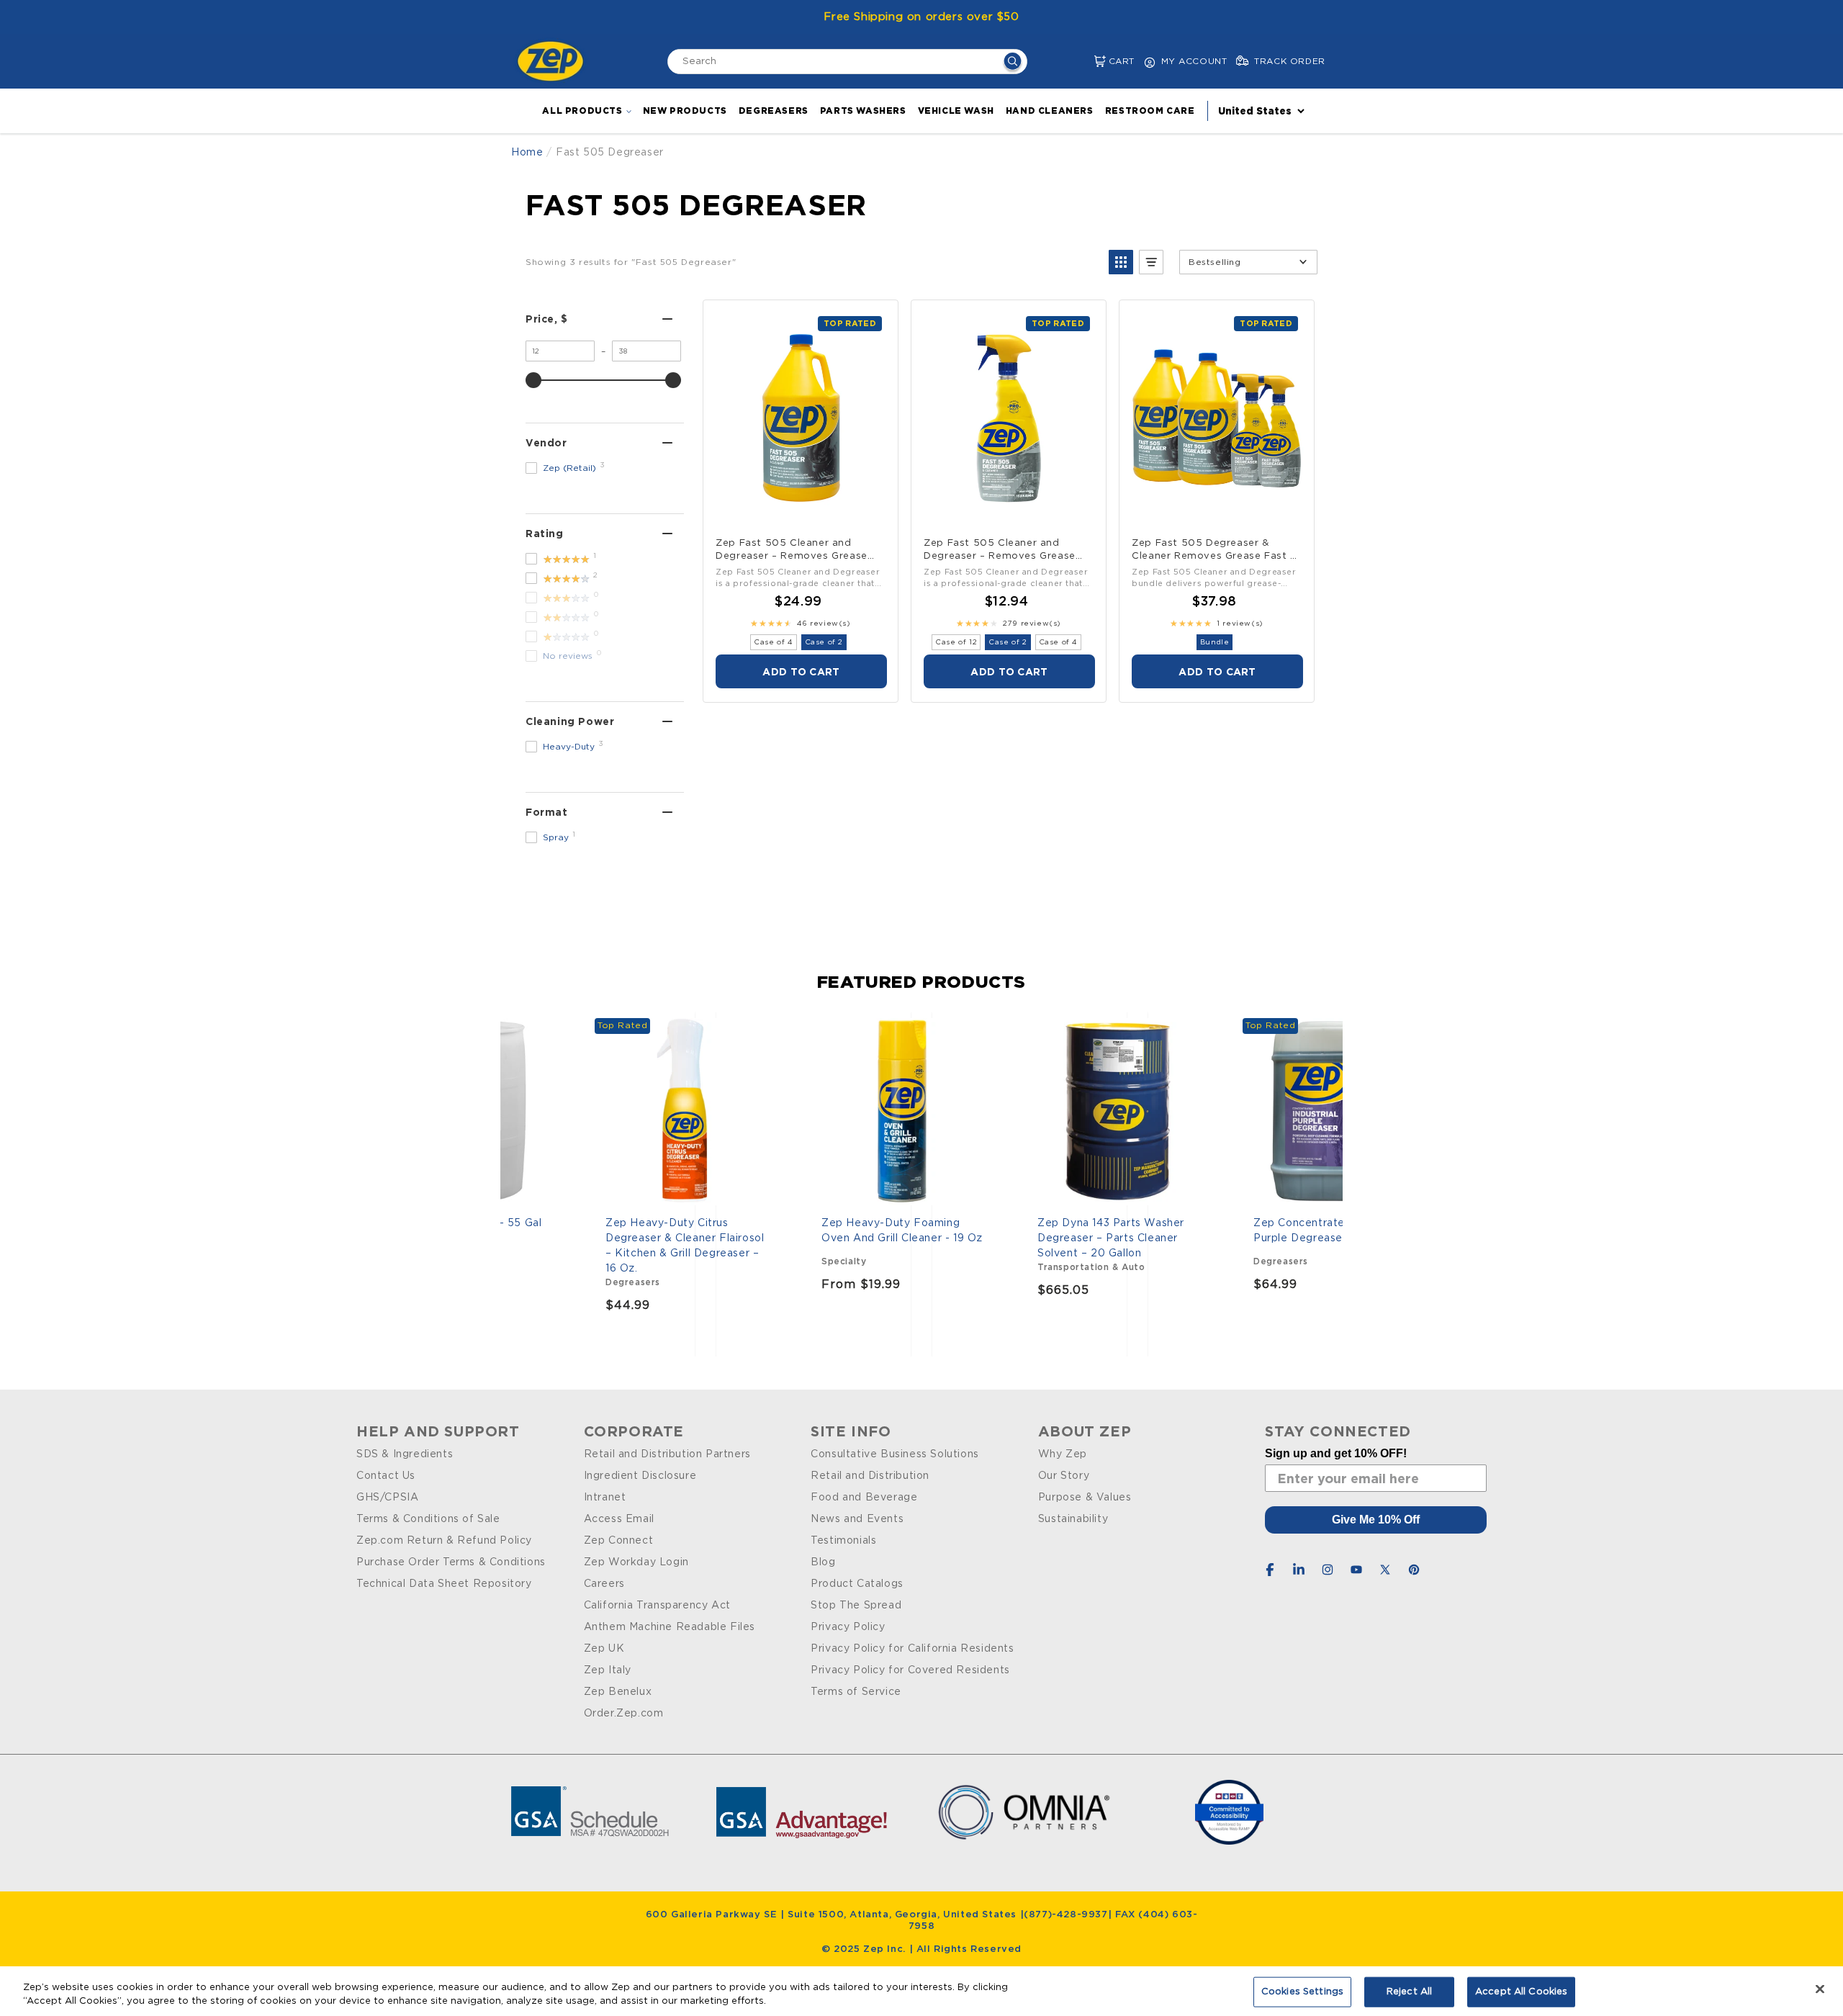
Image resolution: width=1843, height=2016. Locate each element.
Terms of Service (856, 1692)
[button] (1088, 62)
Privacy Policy (848, 1627)
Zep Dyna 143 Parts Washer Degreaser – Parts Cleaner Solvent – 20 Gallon (1111, 1238)
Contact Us (386, 1476)
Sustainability (1073, 1519)
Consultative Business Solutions (895, 1454)
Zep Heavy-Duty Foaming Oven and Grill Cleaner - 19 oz (902, 1231)
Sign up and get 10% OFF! (1336, 1453)
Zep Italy (608, 1670)
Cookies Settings (1302, 1992)
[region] (921, 1991)
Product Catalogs (857, 1584)
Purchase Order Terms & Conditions (451, 1562)
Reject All (1409, 1992)
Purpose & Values (1085, 1498)
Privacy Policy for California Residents (912, 1649)
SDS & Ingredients (405, 1454)
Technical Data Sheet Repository (444, 1584)
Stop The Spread (856, 1606)
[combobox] (847, 62)
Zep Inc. (886, 1949)
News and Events (857, 1519)
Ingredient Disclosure (640, 1476)
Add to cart (801, 671)
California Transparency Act (657, 1606)
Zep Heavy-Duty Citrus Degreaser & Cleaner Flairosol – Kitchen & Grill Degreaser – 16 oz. (685, 1246)
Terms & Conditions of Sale (428, 1519)
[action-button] (1013, 63)
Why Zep (1063, 1454)
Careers (604, 1584)
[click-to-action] (554, 61)
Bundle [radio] (1215, 642)
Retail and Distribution (870, 1476)
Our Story (1064, 1476)
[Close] (1820, 1989)
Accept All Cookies (1521, 1992)
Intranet (605, 1498)
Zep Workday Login (636, 1562)
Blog (823, 1562)
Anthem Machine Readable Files (670, 1627)
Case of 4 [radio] (773, 642)
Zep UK (604, 1649)
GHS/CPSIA (387, 1498)
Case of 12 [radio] (956, 642)
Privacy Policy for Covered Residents (910, 1670)
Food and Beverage (864, 1498)
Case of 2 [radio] (824, 642)
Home (527, 153)
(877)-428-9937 (1065, 1915)
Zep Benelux (618, 1692)
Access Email (619, 1519)
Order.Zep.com (624, 1714)
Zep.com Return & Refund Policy (444, 1541)
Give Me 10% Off (1376, 1520)
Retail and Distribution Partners (667, 1454)
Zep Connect (619, 1541)
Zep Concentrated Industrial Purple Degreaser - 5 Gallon (1328, 1231)
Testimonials (843, 1541)
